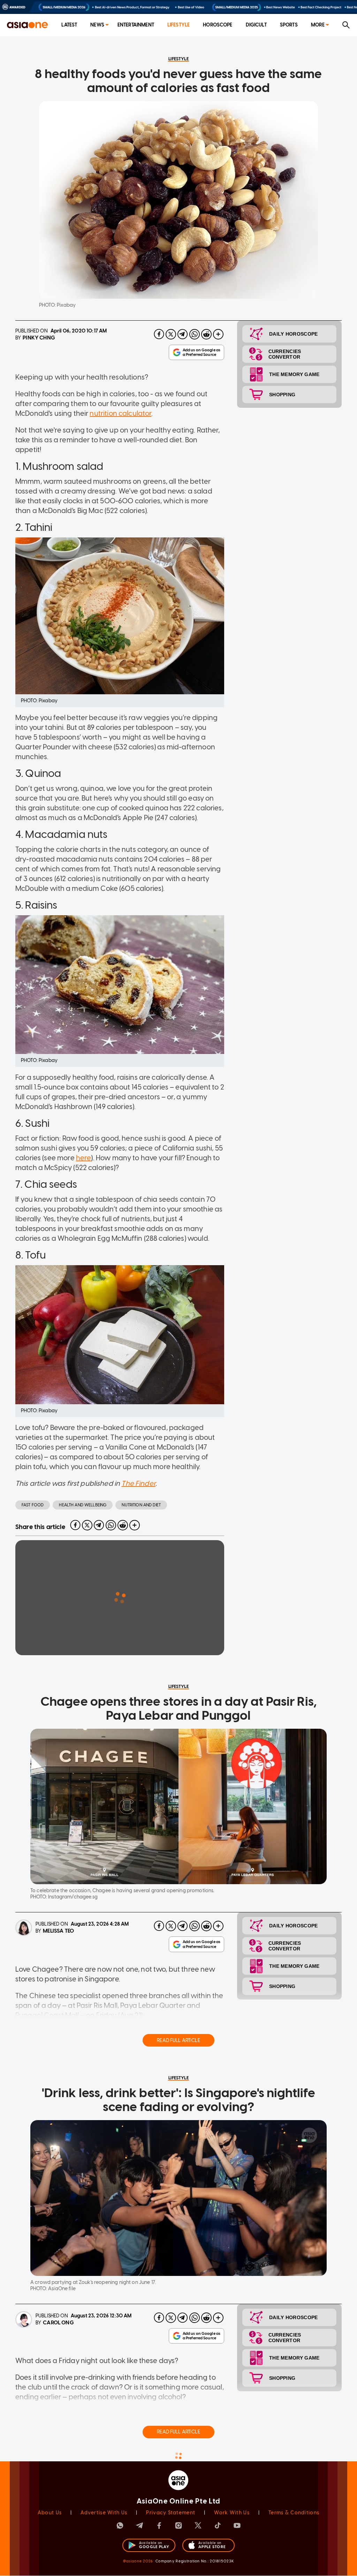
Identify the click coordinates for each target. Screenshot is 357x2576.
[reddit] (206, 334)
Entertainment (136, 25)
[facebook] (159, 334)
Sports (289, 25)
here (84, 1158)
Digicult (256, 25)
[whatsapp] (195, 334)
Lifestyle (178, 25)
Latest (69, 25)
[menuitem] (69, 25)
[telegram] (183, 334)
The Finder (138, 1483)
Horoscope (218, 25)
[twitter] (171, 334)
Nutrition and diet (141, 1505)
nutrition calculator (120, 413)
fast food (33, 1505)
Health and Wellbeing (83, 1505)
